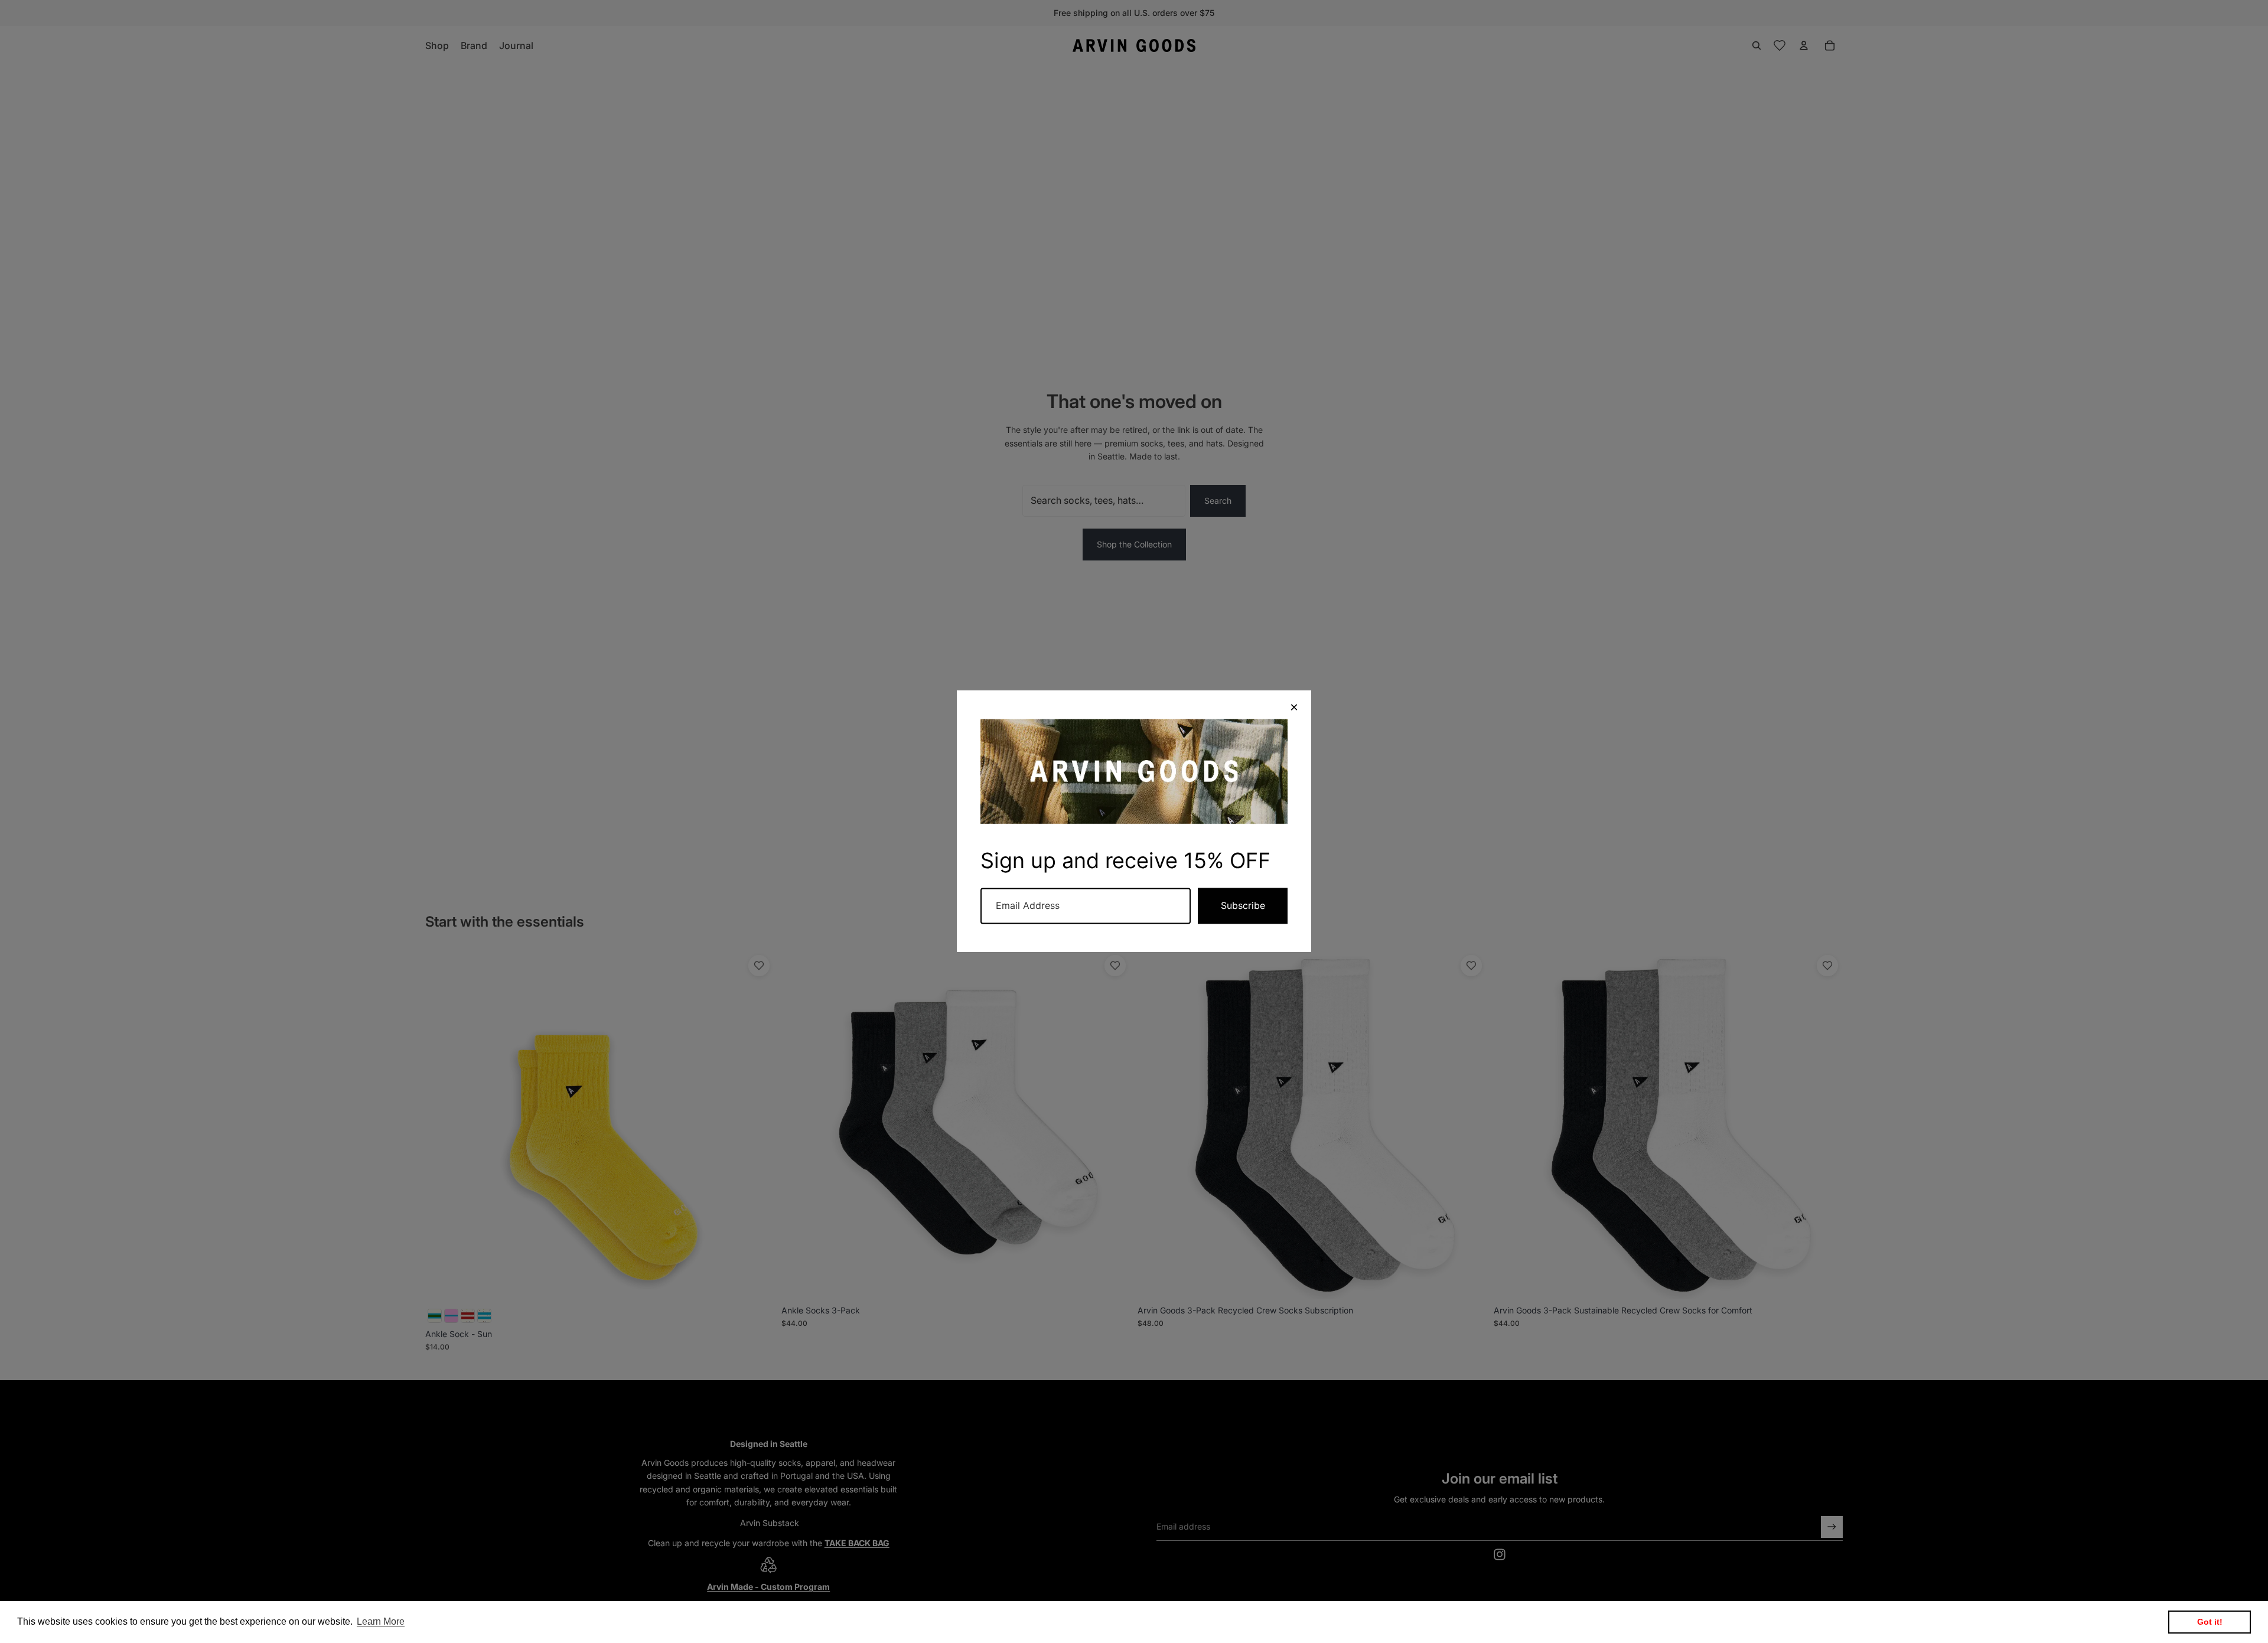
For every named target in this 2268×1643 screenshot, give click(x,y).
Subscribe (1243, 906)
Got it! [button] (2210, 1622)
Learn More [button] (381, 1621)
